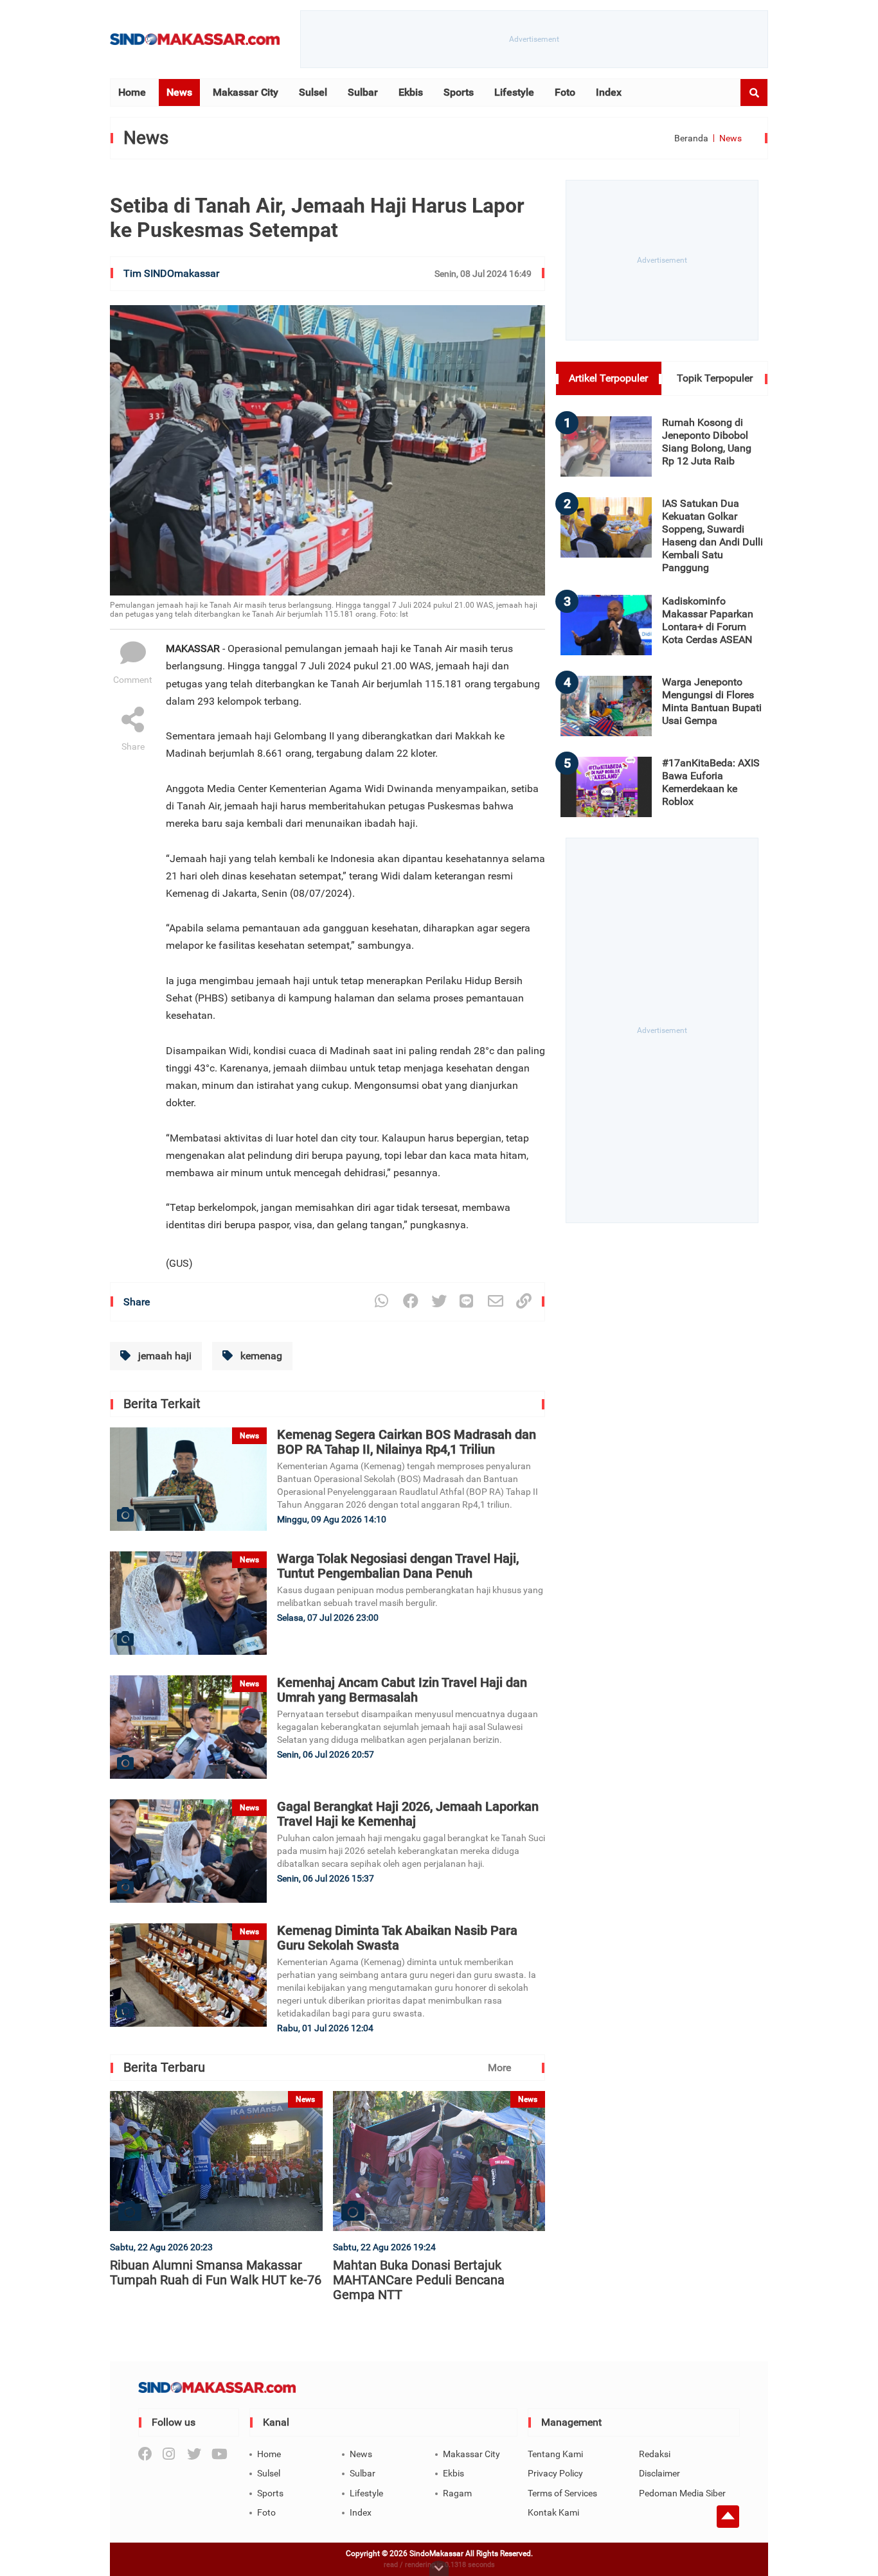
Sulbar (363, 92)
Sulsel (313, 92)
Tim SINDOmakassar (171, 273)
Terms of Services (562, 2493)
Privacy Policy (555, 2473)
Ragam (457, 2493)
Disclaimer (659, 2473)
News (179, 92)
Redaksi (655, 2454)
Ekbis (411, 92)
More (499, 2068)
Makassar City (246, 92)
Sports (459, 92)
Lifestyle (514, 92)
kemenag (260, 1356)
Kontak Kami (553, 2512)
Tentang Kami (555, 2454)
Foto (565, 92)
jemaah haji (164, 1356)
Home (132, 92)
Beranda (691, 138)
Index (609, 92)
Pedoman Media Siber (682, 2493)
